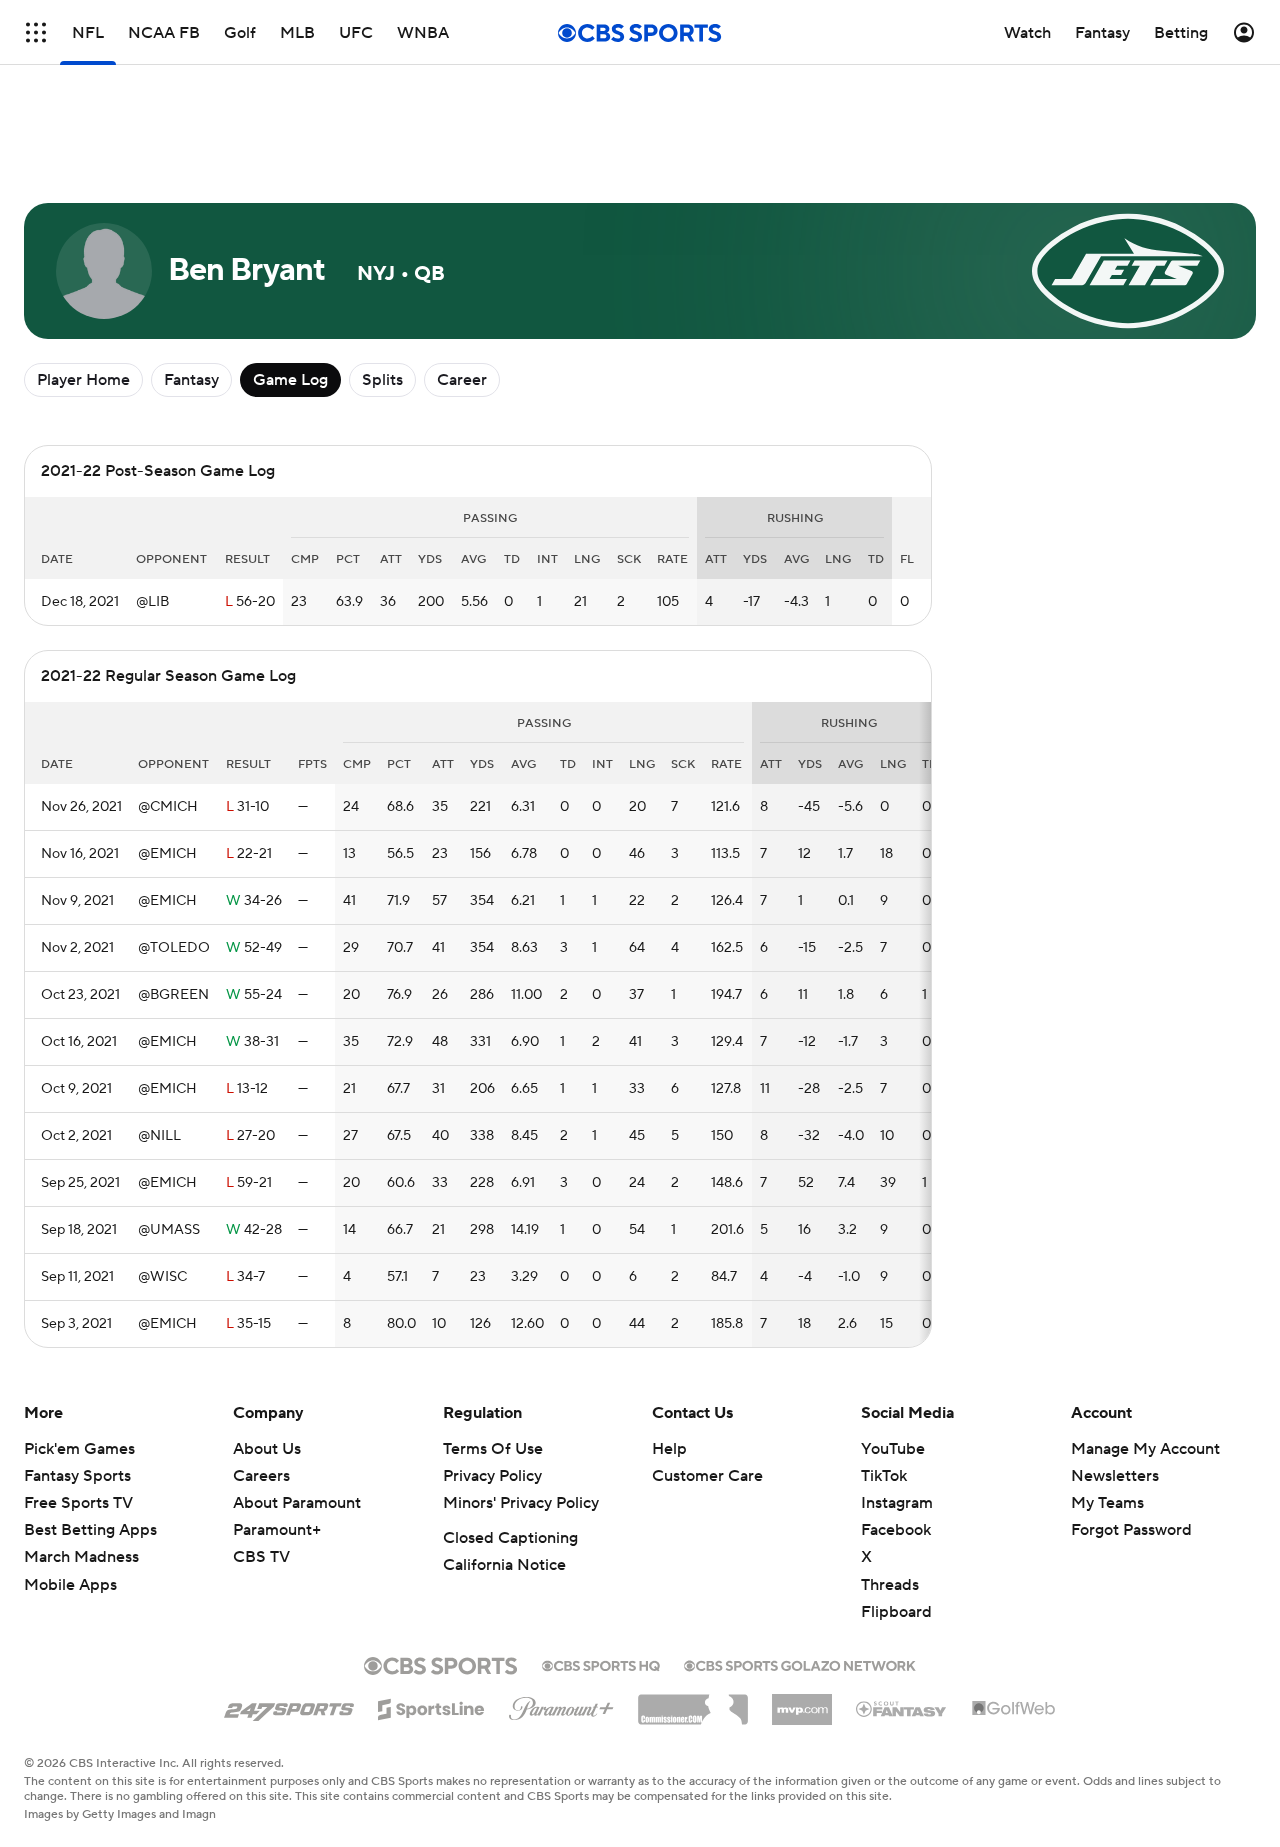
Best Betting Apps (90, 1530)
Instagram (897, 1503)
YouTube (893, 1449)
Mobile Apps (70, 1585)
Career (462, 380)
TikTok (884, 1476)
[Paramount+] (561, 1705)
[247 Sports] (289, 1706)
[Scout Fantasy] (902, 1708)
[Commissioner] (693, 1702)
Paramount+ (277, 1530)
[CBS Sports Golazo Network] (800, 1664)
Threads (890, 1585)
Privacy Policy (492, 1476)
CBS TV (261, 1557)
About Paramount (297, 1503)
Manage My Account (1145, 1449)
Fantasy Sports (77, 1476)
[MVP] (802, 1702)
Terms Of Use (493, 1449)
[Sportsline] (431, 1706)
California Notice (504, 1565)
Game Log (290, 380)
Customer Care (707, 1476)
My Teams (1107, 1503)
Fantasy (191, 380)
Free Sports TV (78, 1503)
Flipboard (896, 1612)
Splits (382, 380)
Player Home (83, 380)
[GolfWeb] (1014, 1709)
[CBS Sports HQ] (601, 1664)
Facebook (896, 1530)
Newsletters (1115, 1476)
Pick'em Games (79, 1449)
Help (669, 1449)
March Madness (81, 1557)
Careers (261, 1476)
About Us (267, 1449)
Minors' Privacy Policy (521, 1503)
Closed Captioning (510, 1538)
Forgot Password (1131, 1530)
